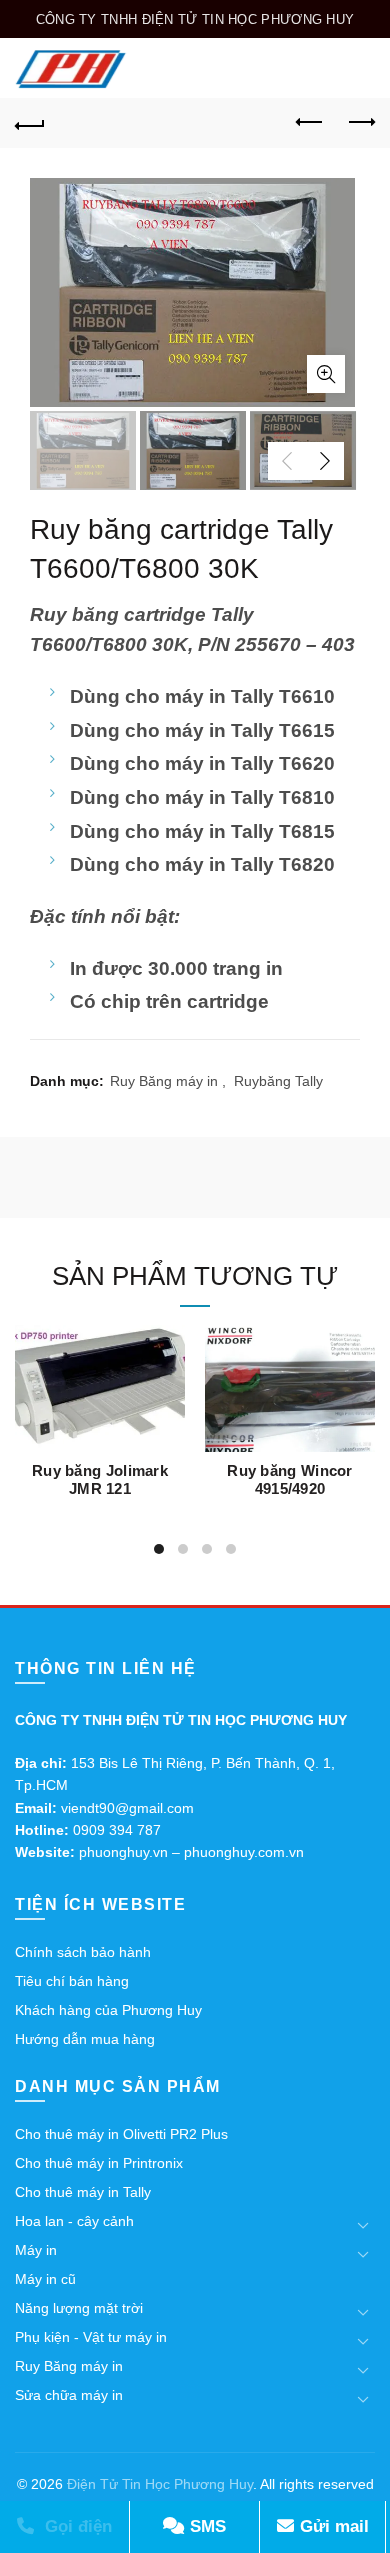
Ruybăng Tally (278, 1081)
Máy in (36, 2250)
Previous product (310, 123)
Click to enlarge (326, 374)
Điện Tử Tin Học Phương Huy (160, 2484)
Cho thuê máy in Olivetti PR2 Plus (121, 2134)
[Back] (30, 123)
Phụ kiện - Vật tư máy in (91, 2337)
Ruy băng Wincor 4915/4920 (290, 1479)
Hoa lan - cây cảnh (74, 2221)
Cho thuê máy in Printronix (99, 2163)
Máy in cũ (45, 2279)
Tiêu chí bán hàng (72, 1981)
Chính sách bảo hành (83, 1952)
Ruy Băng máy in (164, 1081)
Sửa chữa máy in (69, 2395)
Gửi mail (332, 2526)
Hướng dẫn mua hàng (85, 2039)
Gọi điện (76, 2526)
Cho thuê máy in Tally (83, 2192)
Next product (360, 123)
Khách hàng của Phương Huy (108, 2010)
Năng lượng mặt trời (79, 2308)
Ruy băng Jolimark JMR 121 (100, 1479)
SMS (205, 2526)
